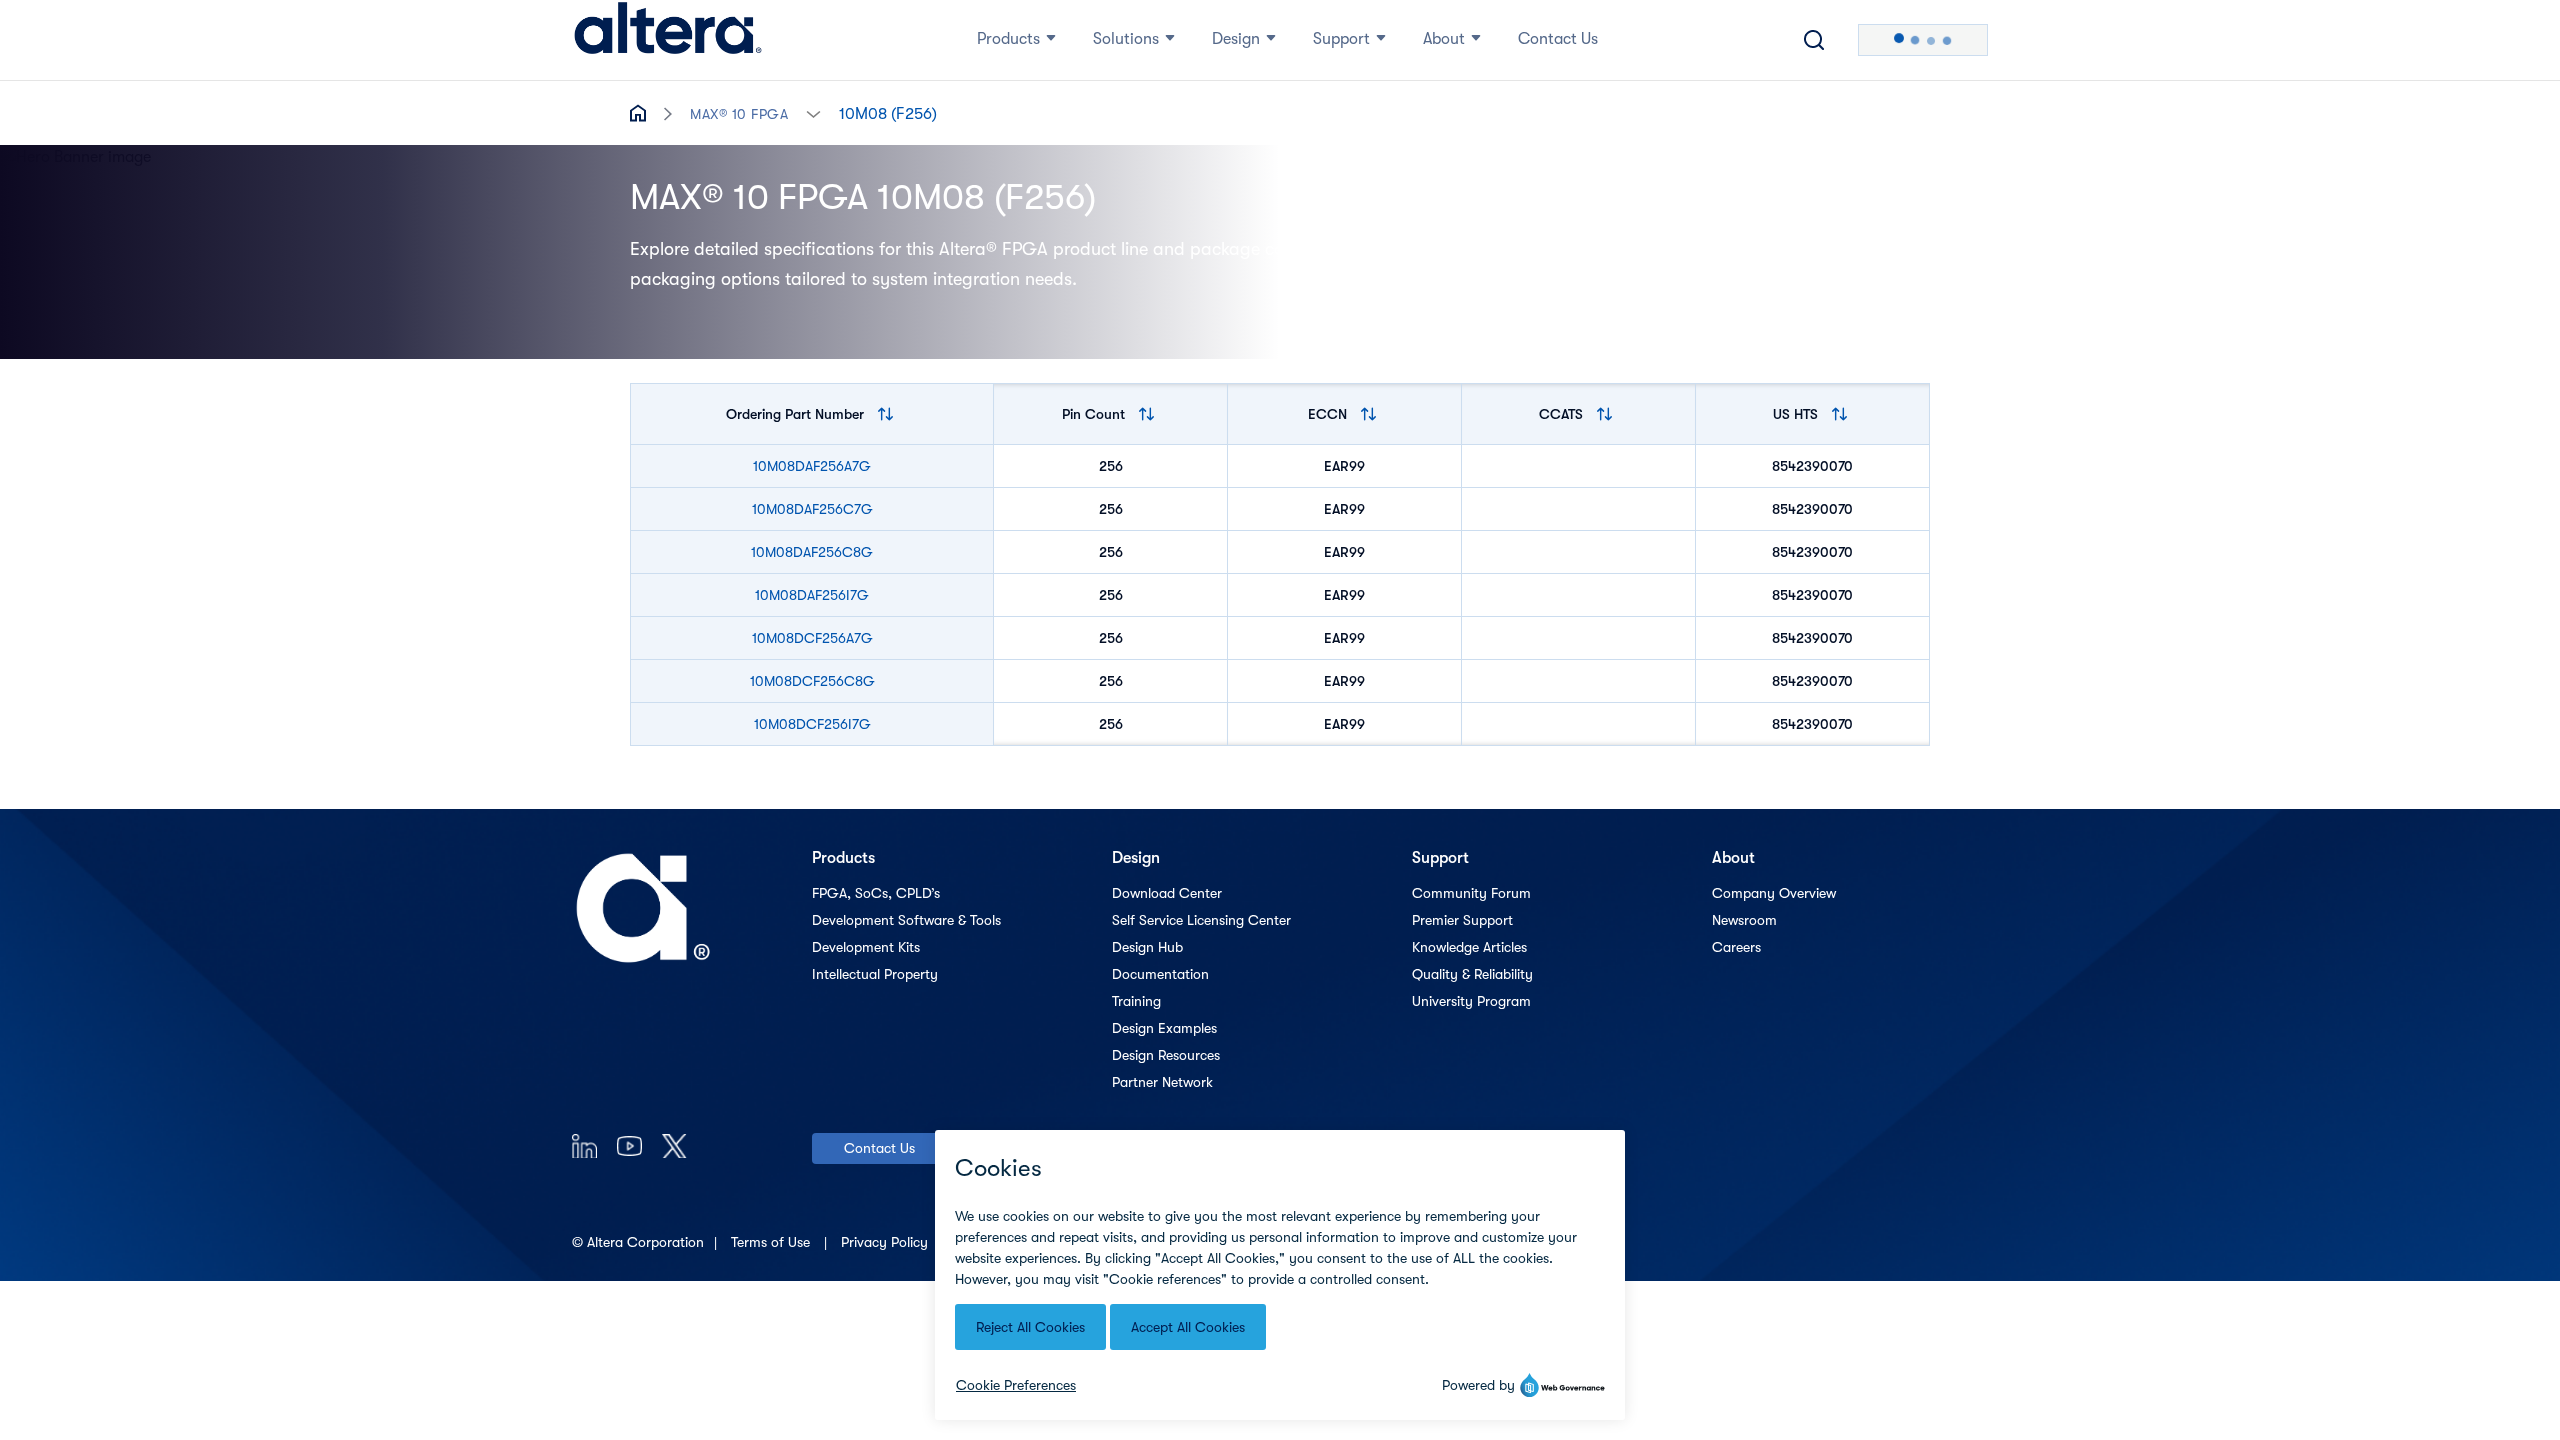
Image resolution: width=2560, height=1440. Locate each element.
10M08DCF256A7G (812, 638)
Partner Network (1162, 1082)
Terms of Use (772, 1242)
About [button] (1444, 39)
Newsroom (1744, 920)
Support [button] (1341, 39)
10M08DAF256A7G (812, 466)
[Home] (668, 40)
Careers (1736, 947)
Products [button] (1008, 39)
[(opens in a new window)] (584, 1145)
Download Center (1167, 893)
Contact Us (879, 1148)
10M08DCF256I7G (812, 724)
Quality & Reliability (1472, 974)
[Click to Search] (1814, 40)
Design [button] (1236, 39)
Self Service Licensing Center (1201, 920)
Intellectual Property (875, 974)
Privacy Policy (886, 1242)
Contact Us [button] (1558, 39)
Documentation (1160, 974)
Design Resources (1166, 1055)
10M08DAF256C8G (812, 552)
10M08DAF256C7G (812, 509)
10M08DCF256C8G (812, 681)
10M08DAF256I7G (812, 595)
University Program (1471, 1001)
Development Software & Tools (906, 920)
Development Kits (866, 947)
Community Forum (1471, 893)
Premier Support (1462, 920)
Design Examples (1164, 1028)
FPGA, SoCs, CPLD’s (876, 893)
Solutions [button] (1126, 39)
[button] (813, 112)
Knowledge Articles (1469, 947)
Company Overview (1774, 893)
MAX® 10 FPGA (739, 114)
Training (1136, 1001)
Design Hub (1147, 947)
